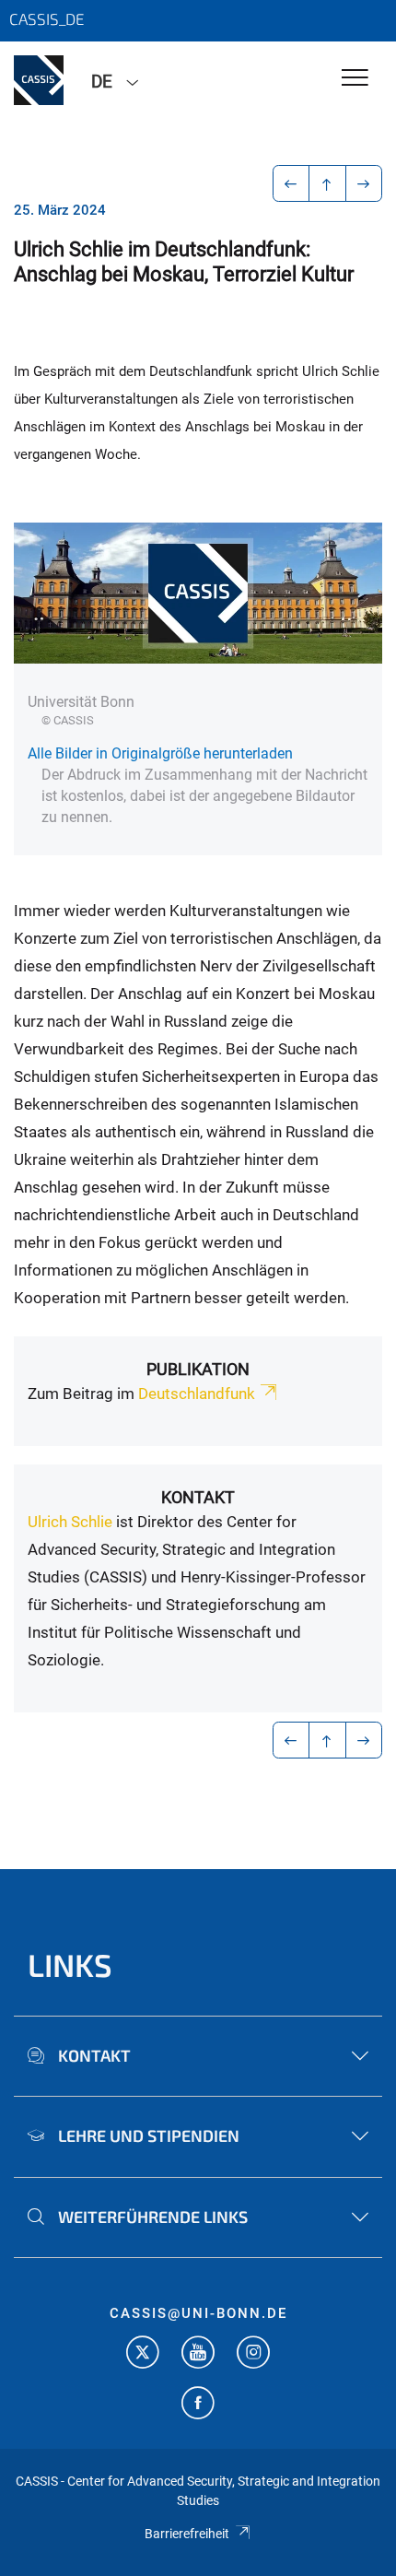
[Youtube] (198, 2354)
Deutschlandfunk (197, 1394)
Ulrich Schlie (70, 1522)
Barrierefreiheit (187, 2534)
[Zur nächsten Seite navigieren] (364, 183)
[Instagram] (253, 2354)
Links (70, 1964)
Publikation (198, 1369)
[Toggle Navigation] (355, 79)
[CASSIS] (39, 80)
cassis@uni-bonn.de (198, 2313)
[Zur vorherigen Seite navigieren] (291, 183)
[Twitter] (143, 2354)
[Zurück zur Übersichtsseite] (327, 183)
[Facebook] (198, 2405)
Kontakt (198, 1497)
